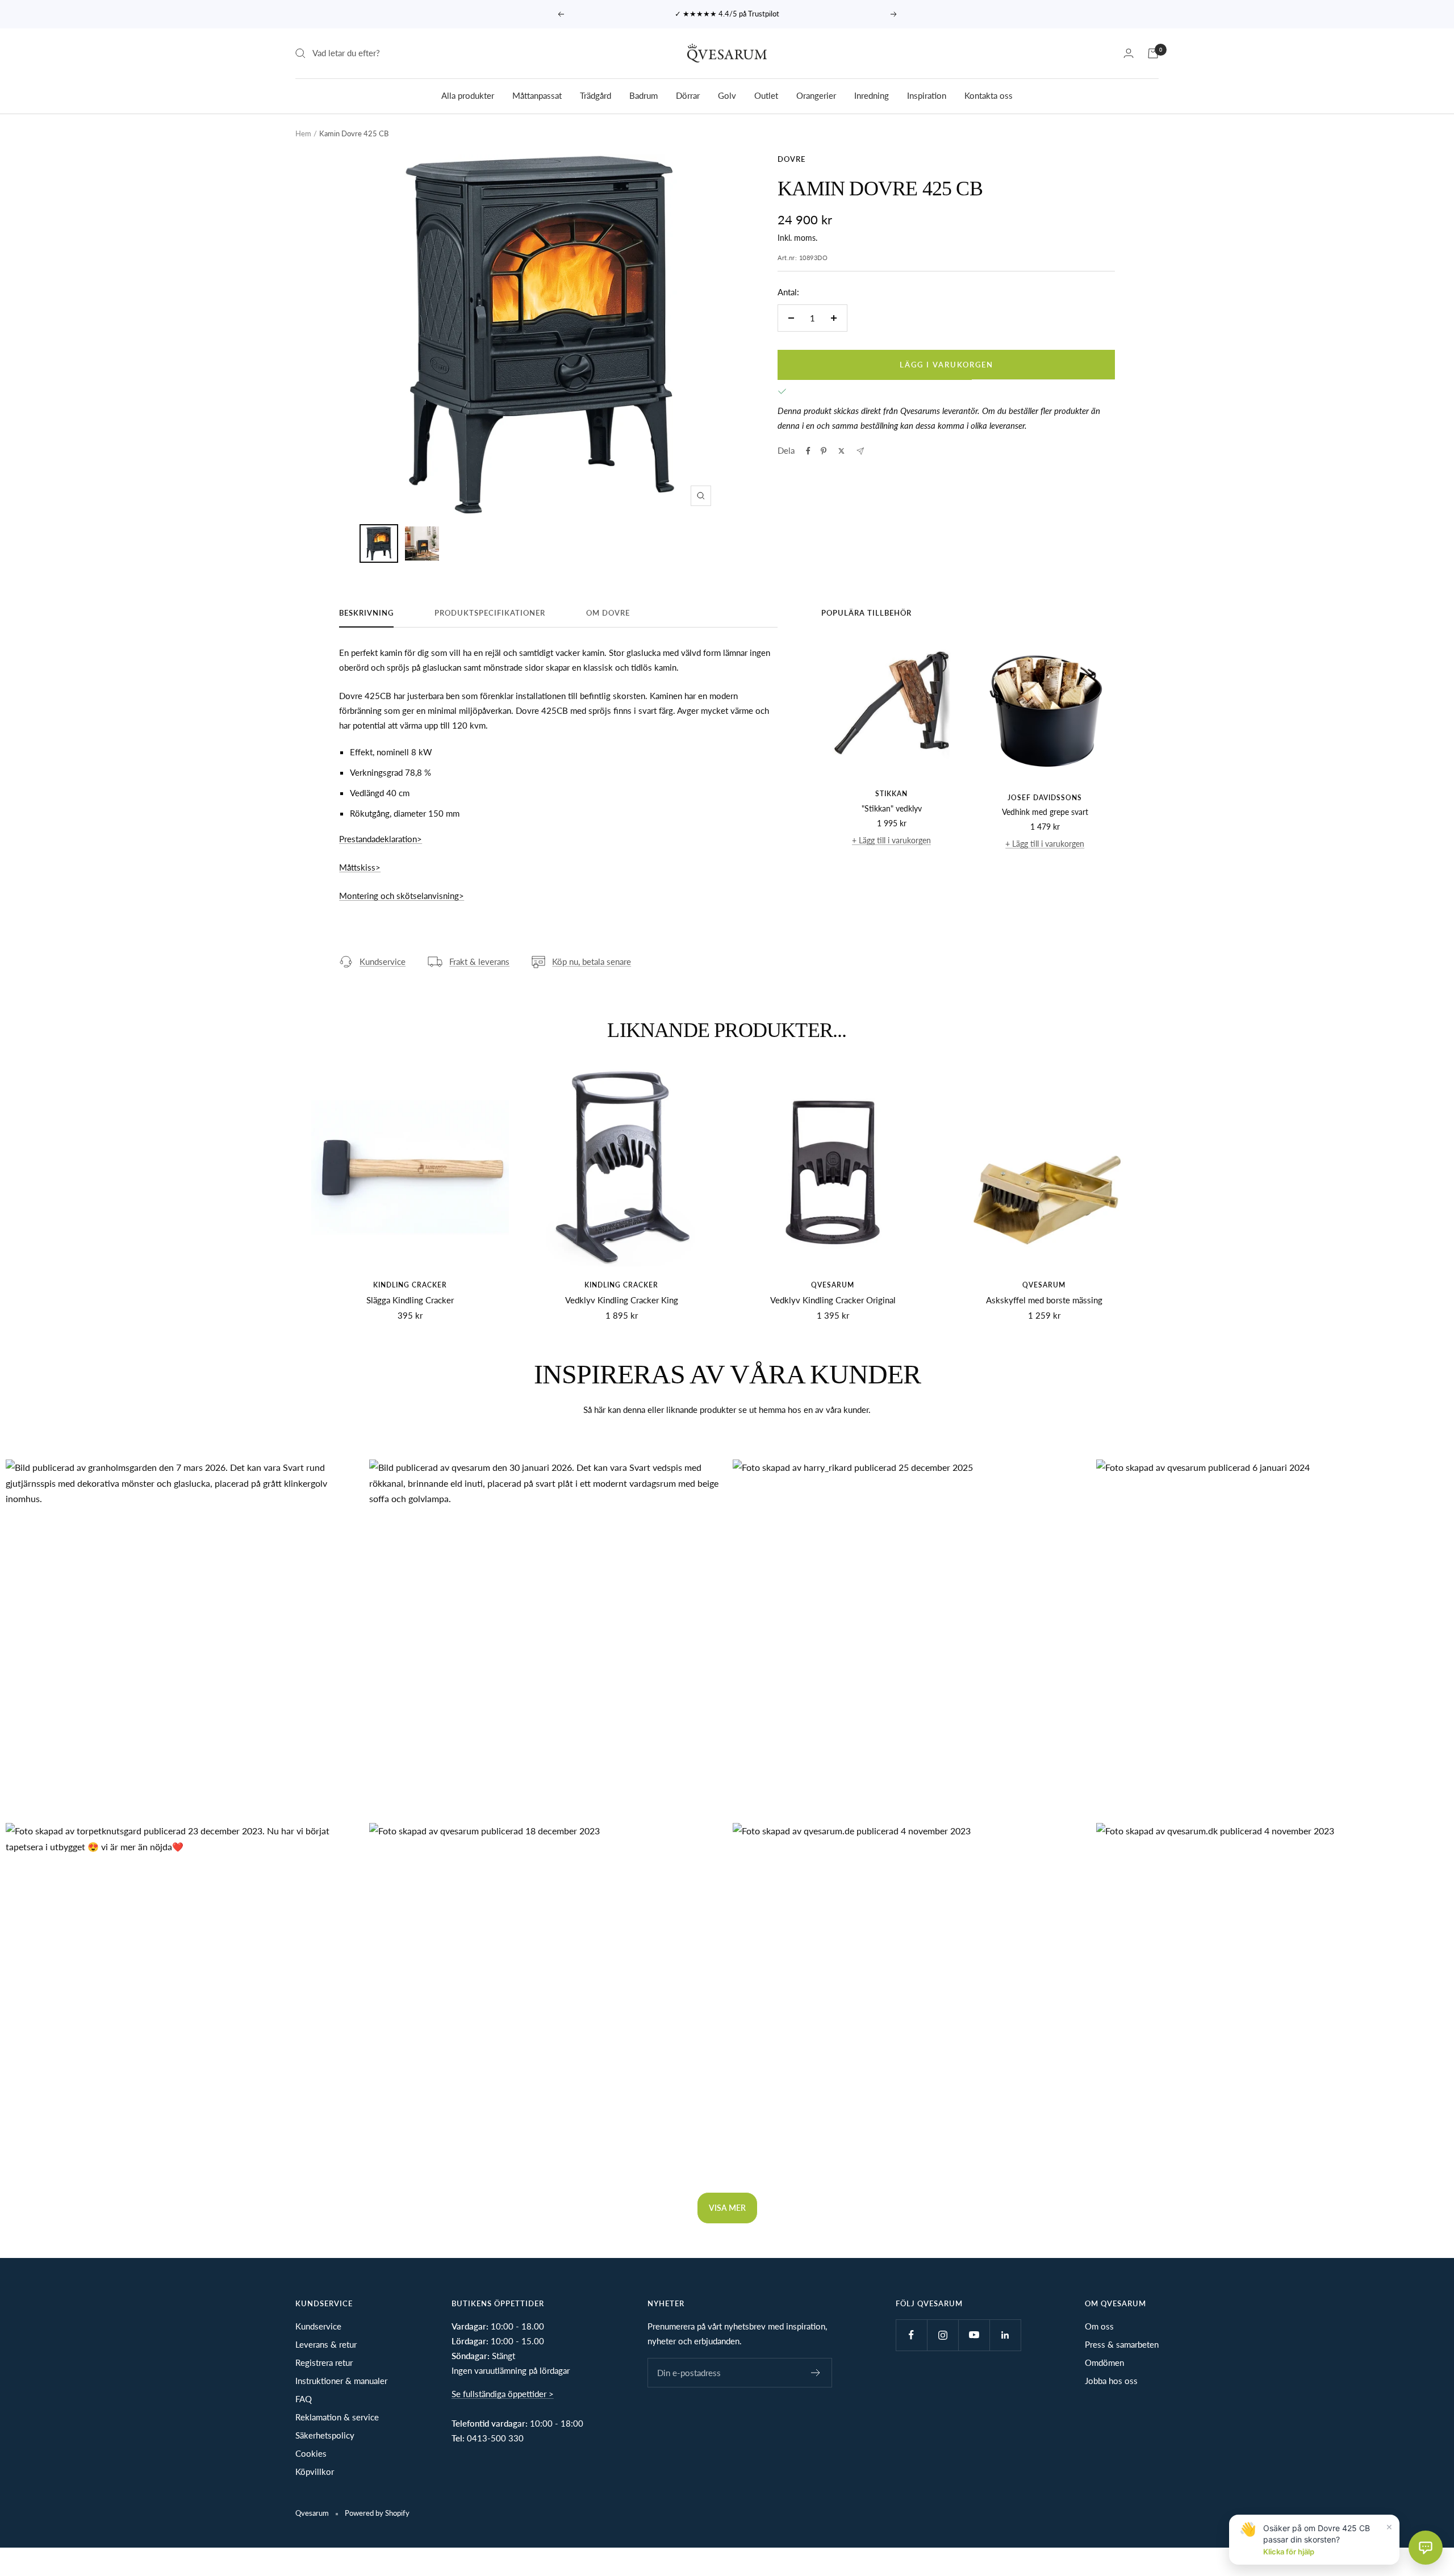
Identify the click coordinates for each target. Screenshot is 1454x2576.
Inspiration (927, 95)
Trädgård (596, 95)
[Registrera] (816, 2373)
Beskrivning (366, 613)
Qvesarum (833, 1285)
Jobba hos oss (1111, 2381)
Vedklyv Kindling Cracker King (622, 1300)
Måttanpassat (537, 95)
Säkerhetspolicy (325, 2435)
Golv (727, 95)
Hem (303, 133)
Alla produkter (468, 95)
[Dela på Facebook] (808, 451)
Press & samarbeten (1122, 2344)
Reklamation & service (337, 2417)
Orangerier (816, 95)
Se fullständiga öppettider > (503, 2394)
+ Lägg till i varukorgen (891, 840)
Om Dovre (608, 613)
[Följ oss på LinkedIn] (1005, 2335)
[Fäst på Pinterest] (824, 451)
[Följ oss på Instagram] (943, 2335)
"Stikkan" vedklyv (892, 808)
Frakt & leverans (479, 961)
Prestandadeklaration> (381, 839)
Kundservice (383, 961)
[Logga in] (1129, 53)
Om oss (1099, 2326)
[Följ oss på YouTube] (974, 2335)
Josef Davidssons (1045, 798)
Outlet (766, 95)
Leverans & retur (326, 2344)
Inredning (872, 95)
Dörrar (688, 95)
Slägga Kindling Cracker (410, 1300)
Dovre (791, 159)
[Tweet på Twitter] (841, 451)
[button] (182, 1636)
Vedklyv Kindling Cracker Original (833, 1300)
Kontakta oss (989, 95)
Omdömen (1104, 2362)
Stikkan (891, 794)
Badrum (644, 95)
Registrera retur (324, 2362)
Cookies (311, 2453)
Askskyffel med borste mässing (1044, 1300)
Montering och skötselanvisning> (402, 896)
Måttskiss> (360, 867)
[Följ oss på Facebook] (911, 2335)
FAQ (304, 2399)
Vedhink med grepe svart (1045, 812)
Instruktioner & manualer (341, 2381)
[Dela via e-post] (860, 451)
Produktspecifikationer (490, 613)
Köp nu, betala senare (592, 961)
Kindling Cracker (410, 1285)
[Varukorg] (1153, 53)
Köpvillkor (315, 2472)
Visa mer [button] (727, 2208)
